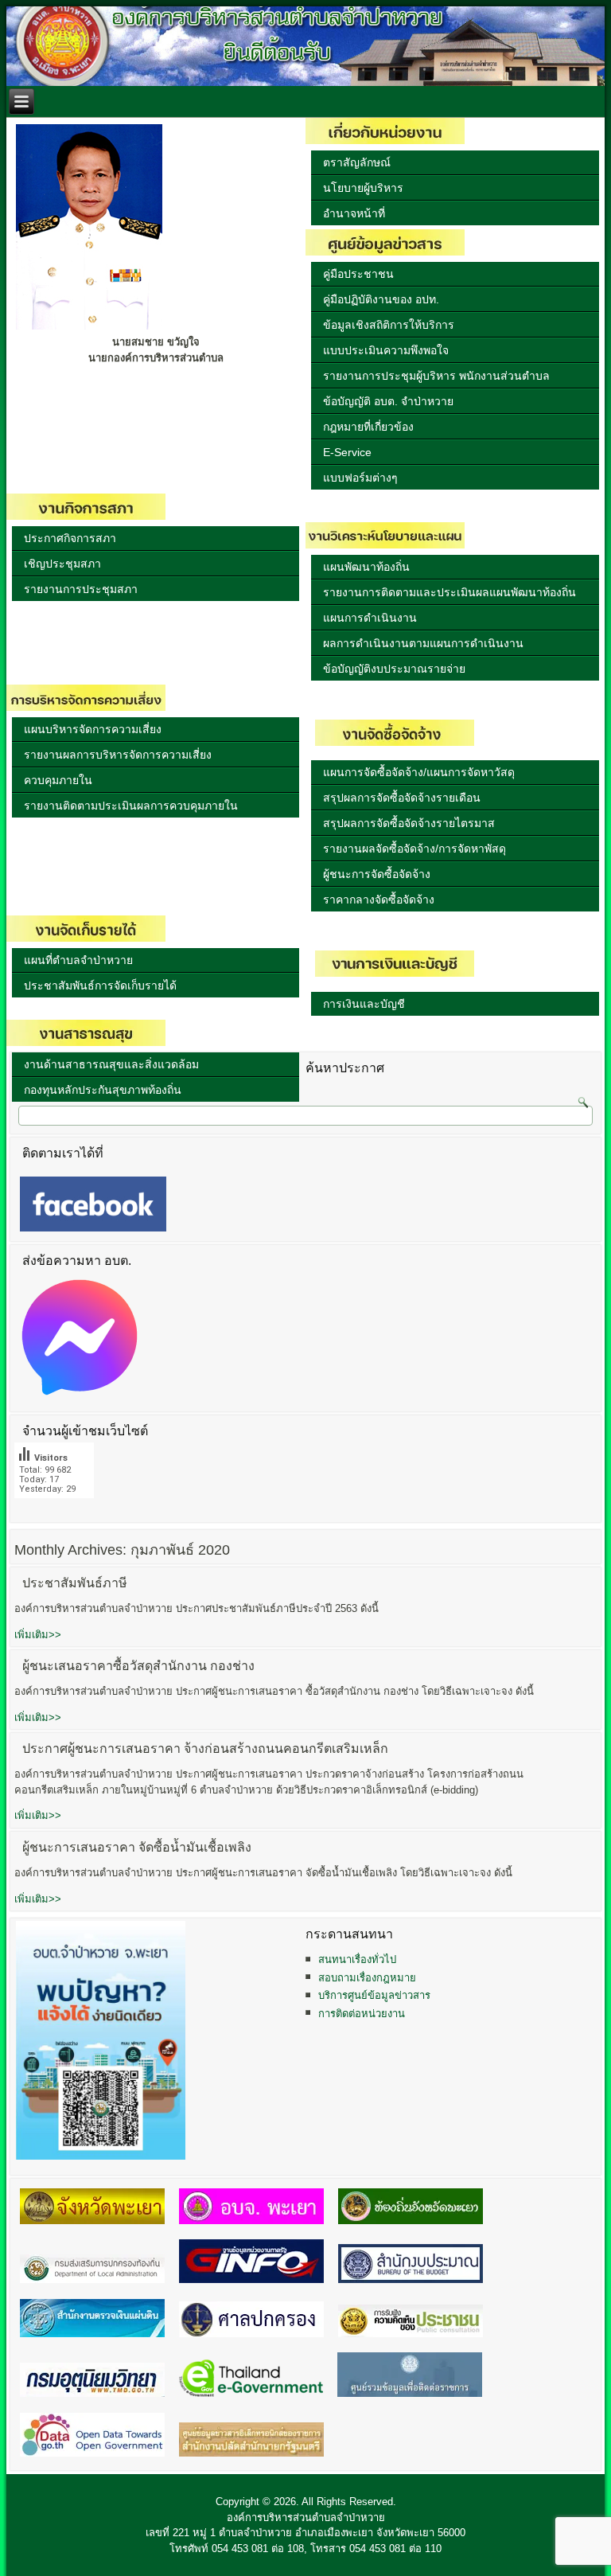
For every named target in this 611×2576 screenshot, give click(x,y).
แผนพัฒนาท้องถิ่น (366, 567)
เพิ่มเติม (38, 1635)
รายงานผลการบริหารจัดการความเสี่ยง (118, 755)
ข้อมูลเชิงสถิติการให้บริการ (389, 325)
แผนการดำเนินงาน (370, 618)
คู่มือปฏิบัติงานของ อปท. (381, 299)
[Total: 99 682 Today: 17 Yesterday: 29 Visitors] (54, 1510)
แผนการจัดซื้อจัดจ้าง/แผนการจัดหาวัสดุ (419, 772)
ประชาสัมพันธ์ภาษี (75, 1583)
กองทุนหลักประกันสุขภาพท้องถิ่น (103, 1090)
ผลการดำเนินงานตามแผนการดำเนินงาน (423, 643)
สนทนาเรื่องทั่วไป (357, 1959)
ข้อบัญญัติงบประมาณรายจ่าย (394, 669)
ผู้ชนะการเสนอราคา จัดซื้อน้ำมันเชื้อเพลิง (137, 1847)
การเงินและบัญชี (364, 1004)
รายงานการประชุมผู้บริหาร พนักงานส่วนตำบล (436, 376)
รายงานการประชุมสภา (81, 589)
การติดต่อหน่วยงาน (362, 2014)
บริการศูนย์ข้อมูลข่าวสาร (374, 1995)
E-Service (347, 452)
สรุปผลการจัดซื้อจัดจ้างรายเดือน (402, 798)
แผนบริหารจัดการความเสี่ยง (93, 729)
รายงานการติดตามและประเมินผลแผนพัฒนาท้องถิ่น (449, 592)
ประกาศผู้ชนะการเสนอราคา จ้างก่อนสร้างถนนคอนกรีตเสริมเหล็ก (205, 1749)
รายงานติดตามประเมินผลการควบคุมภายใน (131, 806)
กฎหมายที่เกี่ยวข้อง (368, 427)
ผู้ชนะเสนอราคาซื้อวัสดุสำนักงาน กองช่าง (138, 1666)
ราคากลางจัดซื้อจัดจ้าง (379, 900)
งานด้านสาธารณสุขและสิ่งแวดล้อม (111, 1064)
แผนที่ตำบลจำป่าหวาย (78, 960)
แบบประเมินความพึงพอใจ (386, 350)
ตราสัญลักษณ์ (357, 162)
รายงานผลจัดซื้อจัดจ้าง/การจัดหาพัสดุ (414, 849)
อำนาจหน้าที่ (354, 213)
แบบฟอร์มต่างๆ (360, 478)
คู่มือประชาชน (358, 274)
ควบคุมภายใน (58, 780)
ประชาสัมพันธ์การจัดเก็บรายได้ (100, 986)
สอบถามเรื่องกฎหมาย (367, 1978)
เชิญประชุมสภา (62, 564)
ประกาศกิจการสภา (70, 538)
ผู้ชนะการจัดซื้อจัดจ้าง (377, 874)
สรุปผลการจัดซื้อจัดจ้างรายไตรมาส (409, 823)
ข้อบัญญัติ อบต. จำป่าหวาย (388, 401)
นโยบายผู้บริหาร (363, 188)
